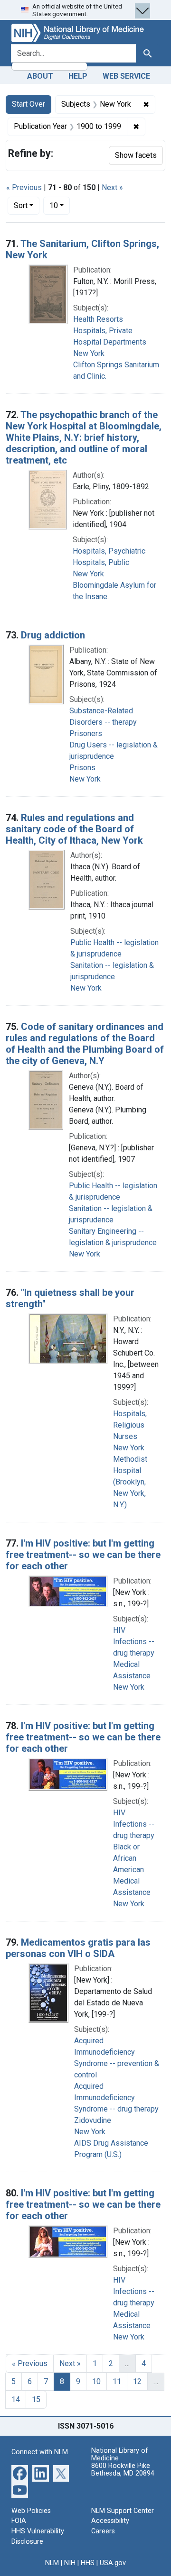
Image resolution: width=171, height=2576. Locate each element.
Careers (103, 2531)
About (40, 76)
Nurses (125, 1436)
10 (60, 205)
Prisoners (86, 733)
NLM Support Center (123, 2511)
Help (78, 76)
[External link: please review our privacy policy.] (20, 2473)
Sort (21, 205)
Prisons (82, 768)
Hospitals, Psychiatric (109, 551)
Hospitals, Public (101, 562)
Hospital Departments (110, 342)
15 (36, 2399)
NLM (52, 2563)
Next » (112, 187)
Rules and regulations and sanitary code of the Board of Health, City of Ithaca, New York (74, 829)
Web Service (126, 76)
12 (137, 2381)
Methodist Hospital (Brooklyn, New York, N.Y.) (130, 1482)
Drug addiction (53, 635)
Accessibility (110, 2521)
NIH (70, 2563)
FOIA (19, 2521)
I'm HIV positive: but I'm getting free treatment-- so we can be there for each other (83, 1555)
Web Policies (31, 2511)
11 (117, 2381)
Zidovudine (93, 2120)
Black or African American (128, 1858)
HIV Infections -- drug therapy (134, 1642)
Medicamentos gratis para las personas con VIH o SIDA (78, 1948)
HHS (88, 2563)
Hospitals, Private (103, 331)
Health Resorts (98, 319)
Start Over (28, 104)
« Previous (24, 187)
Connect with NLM (40, 2452)
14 (16, 2399)
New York (89, 353)
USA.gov (113, 2563)
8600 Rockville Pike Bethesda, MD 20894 (123, 2470)
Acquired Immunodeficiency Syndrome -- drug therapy (116, 2098)
